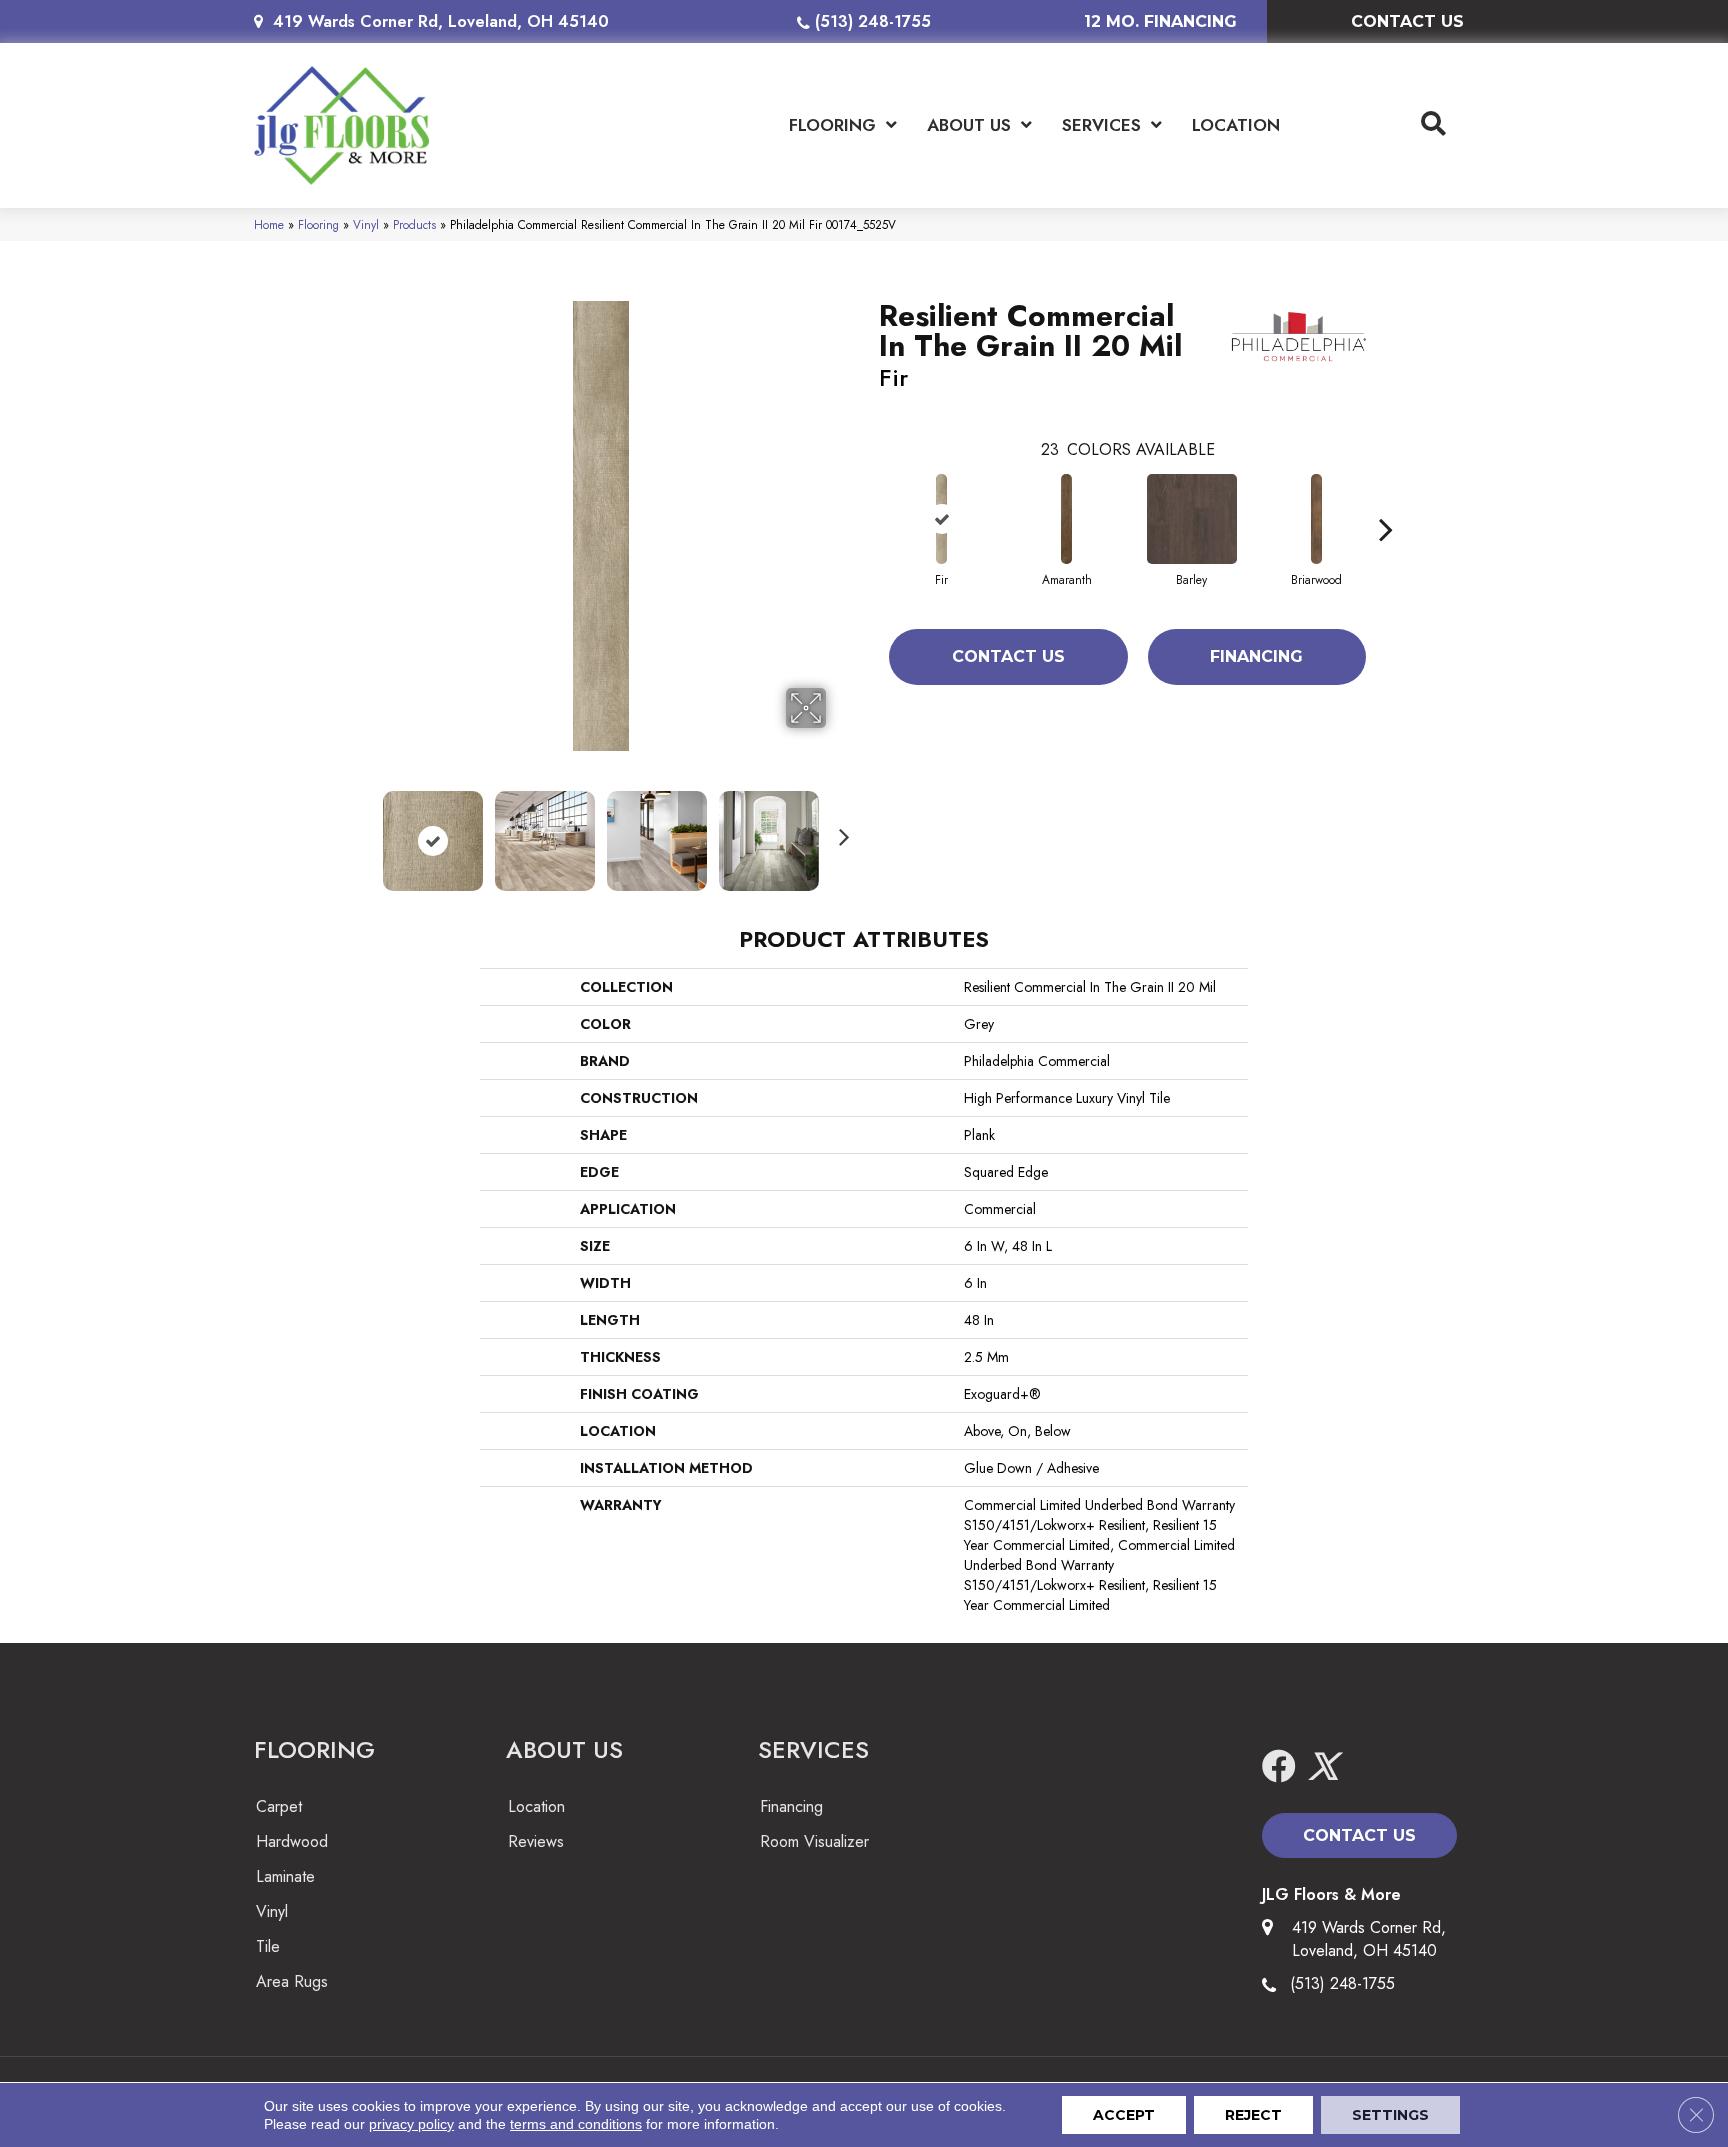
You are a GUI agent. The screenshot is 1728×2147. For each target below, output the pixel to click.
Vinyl (366, 224)
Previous (362, 831)
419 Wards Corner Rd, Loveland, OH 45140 (441, 21)
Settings (1390, 2115)
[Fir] (942, 519)
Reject (1253, 2115)
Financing (1256, 656)
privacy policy (411, 2124)
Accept (1124, 2115)
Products (414, 224)
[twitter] (1323, 1767)
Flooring (318, 224)
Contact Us (1008, 656)
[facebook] (1279, 1767)
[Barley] (1192, 519)
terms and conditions (576, 2124)
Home (269, 224)
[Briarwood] (1317, 519)
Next (839, 831)
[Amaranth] (1067, 519)
